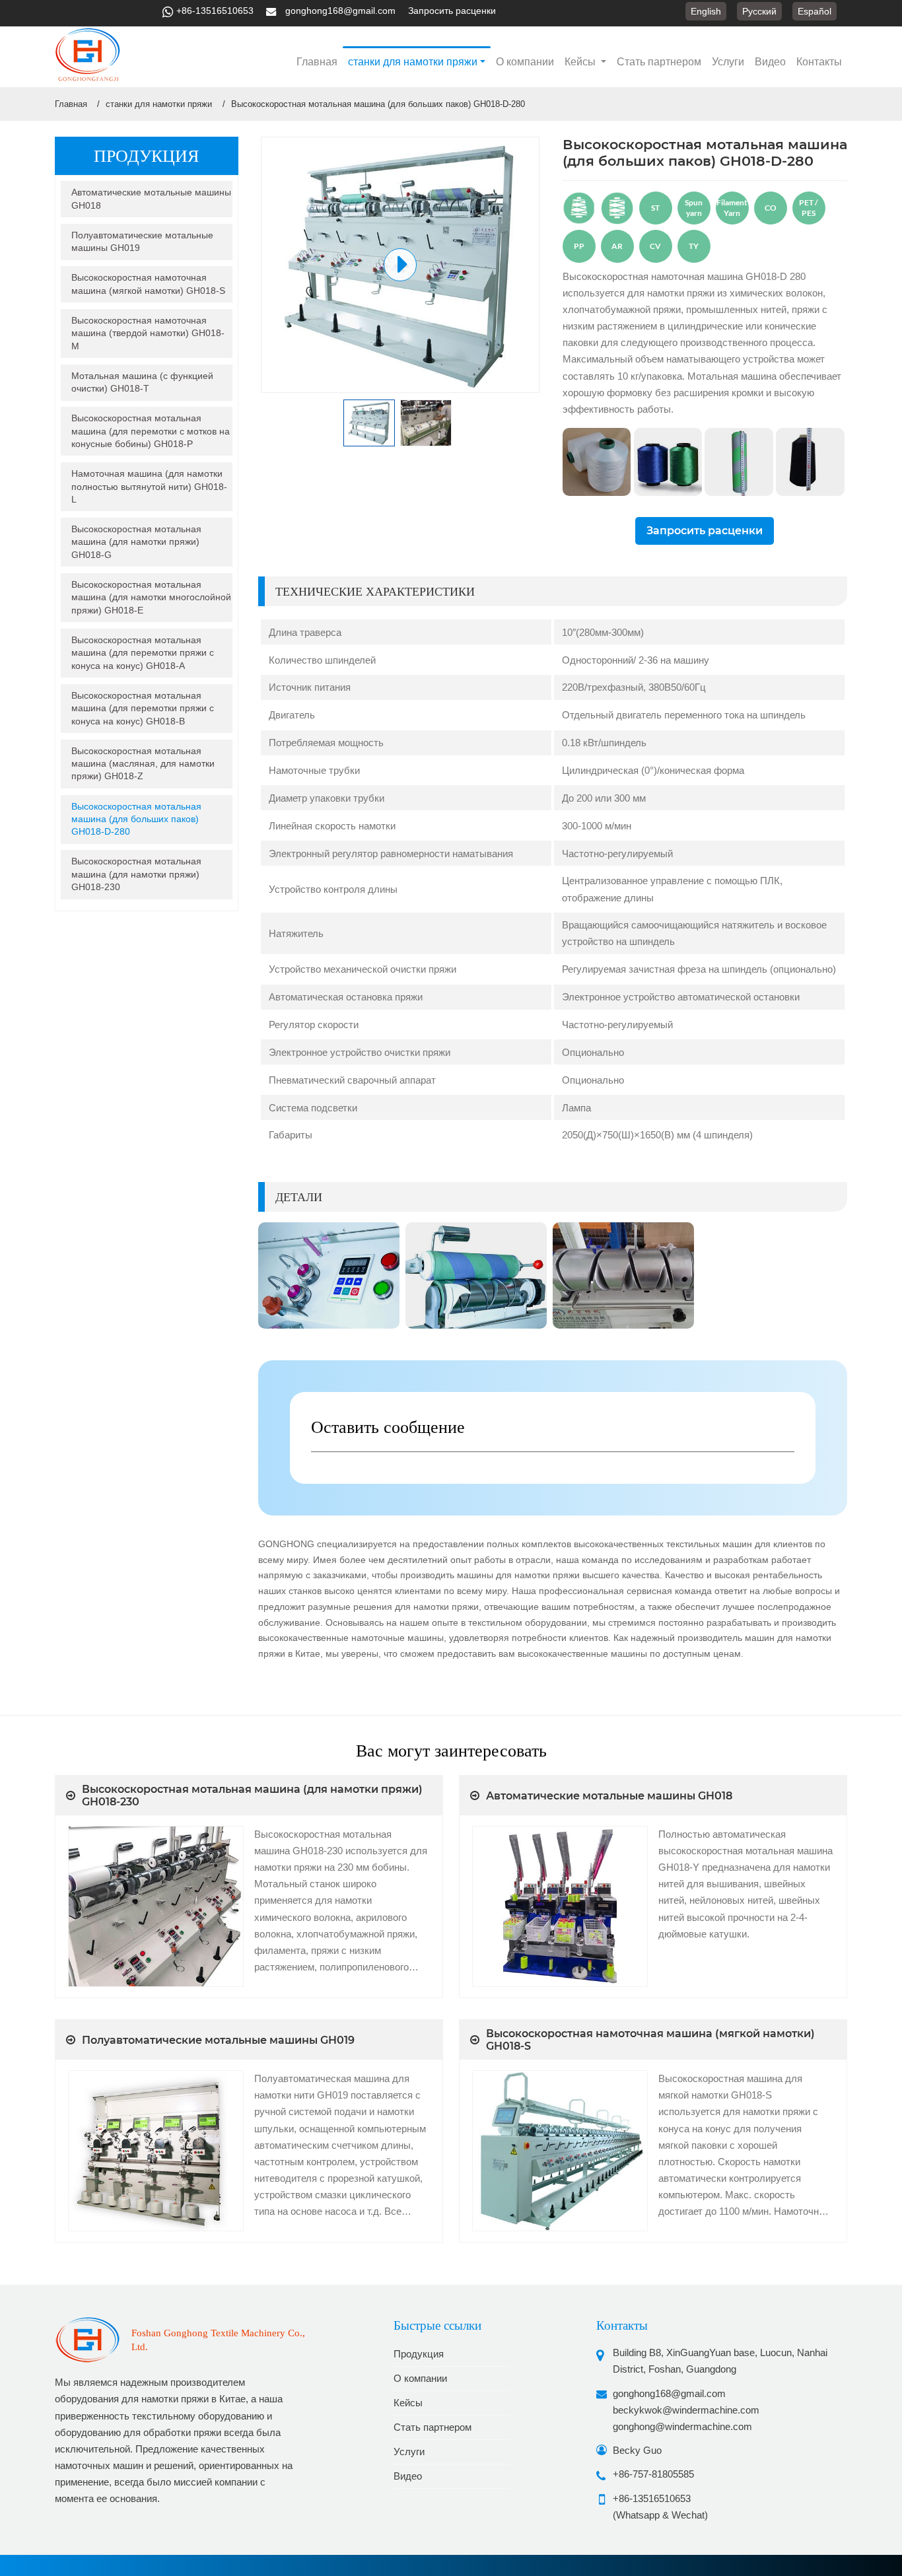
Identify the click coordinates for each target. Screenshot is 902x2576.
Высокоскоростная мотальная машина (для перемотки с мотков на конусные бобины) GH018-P (151, 431)
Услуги (728, 62)
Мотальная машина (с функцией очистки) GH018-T (142, 382)
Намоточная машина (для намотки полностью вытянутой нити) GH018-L (149, 486)
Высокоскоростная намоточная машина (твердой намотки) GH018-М (148, 333)
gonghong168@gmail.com (340, 11)
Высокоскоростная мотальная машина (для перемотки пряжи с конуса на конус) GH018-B (143, 708)
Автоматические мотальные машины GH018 (151, 198)
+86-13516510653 (215, 11)
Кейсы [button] (581, 62)
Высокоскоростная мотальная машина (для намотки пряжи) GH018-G (136, 542)
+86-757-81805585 (653, 2474)
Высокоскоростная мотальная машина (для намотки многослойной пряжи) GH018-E (151, 597)
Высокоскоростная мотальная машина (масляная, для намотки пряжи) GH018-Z (143, 764)
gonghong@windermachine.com (682, 2426)
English (706, 11)
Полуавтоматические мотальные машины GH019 (142, 241)
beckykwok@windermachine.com (686, 2410)
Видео (770, 62)
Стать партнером (659, 62)
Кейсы (408, 2403)
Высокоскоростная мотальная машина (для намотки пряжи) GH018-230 (136, 874)
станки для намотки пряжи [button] (413, 62)
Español (815, 11)
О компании (525, 62)
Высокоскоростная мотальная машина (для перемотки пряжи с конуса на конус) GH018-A (143, 653)
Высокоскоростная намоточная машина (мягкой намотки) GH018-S (148, 284)
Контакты (819, 62)
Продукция (419, 2354)
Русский (759, 11)
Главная (317, 62)
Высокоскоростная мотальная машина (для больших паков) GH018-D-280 (136, 819)
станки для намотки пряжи (159, 104)
